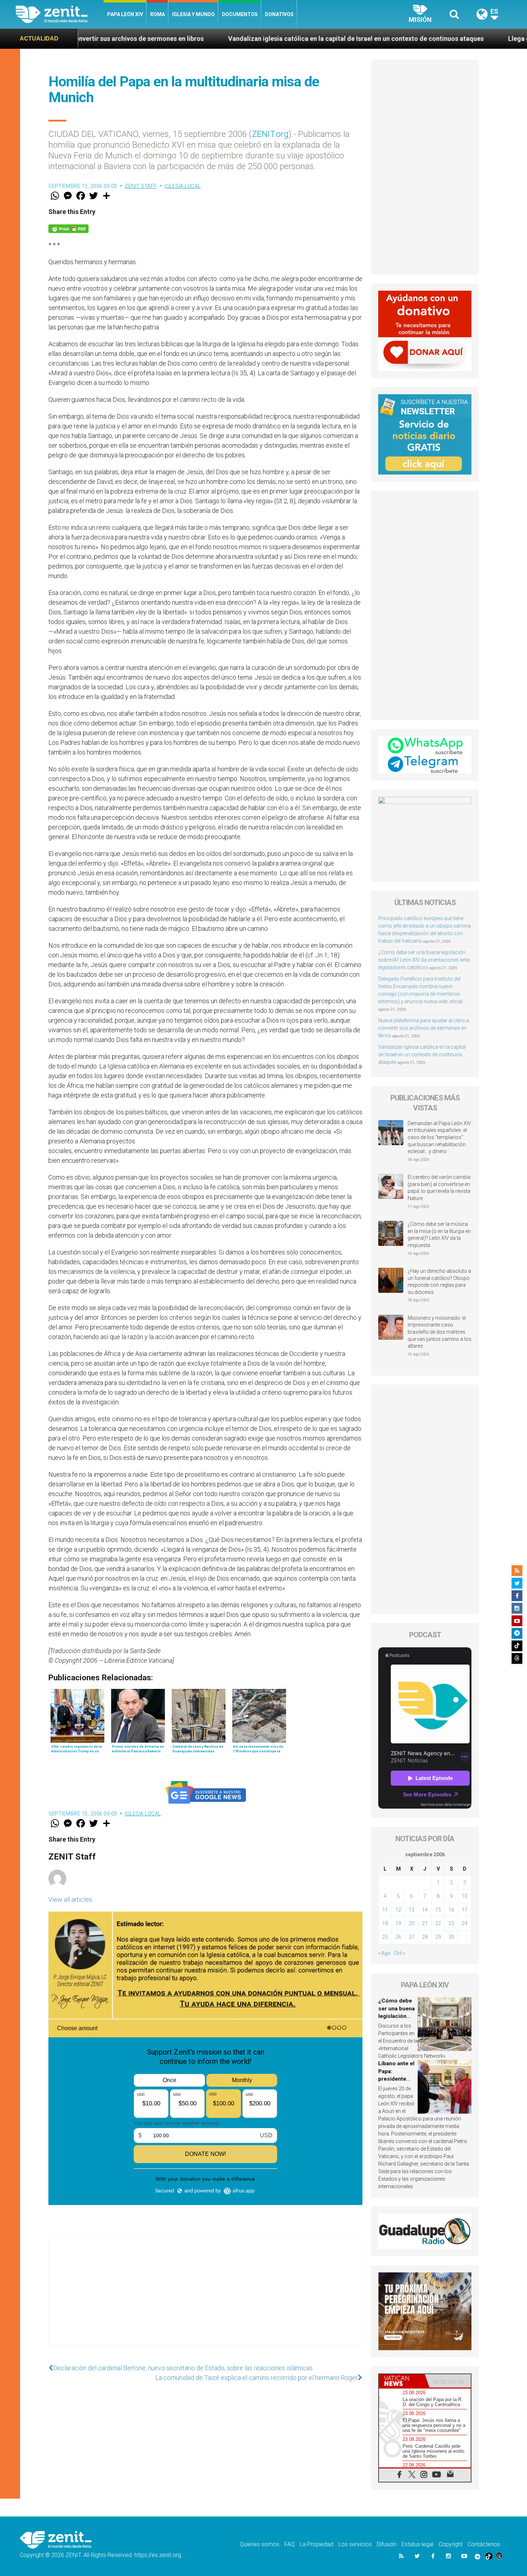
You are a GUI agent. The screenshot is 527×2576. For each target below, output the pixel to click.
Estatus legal (417, 2544)
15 (438, 1910)
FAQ (289, 2544)
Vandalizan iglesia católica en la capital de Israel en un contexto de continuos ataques (211, 39)
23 (451, 1923)
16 (451, 1910)
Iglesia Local (183, 186)
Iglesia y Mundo (193, 14)
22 (438, 1923)
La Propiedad (317, 2544)
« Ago (384, 1953)
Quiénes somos (260, 2544)
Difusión (387, 2544)
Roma (158, 14)
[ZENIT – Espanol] (60, 14)
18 (385, 1923)
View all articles (70, 1899)
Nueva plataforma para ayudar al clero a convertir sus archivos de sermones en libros (424, 1028)
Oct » (400, 1953)
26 (398, 1937)
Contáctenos (484, 2544)
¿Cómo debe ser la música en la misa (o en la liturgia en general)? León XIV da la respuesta (439, 1235)
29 (438, 1937)
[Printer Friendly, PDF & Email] (68, 228)
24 (465, 1923)
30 (451, 1937)
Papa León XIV (125, 14)
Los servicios (355, 2544)
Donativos (279, 14)
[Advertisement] (205, 2298)
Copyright (450, 2544)
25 (385, 1937)
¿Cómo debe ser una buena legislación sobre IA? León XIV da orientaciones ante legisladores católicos (424, 960)
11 (385, 1910)
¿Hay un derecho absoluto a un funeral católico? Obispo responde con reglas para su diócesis (439, 1282)
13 (412, 1910)
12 (398, 1910)
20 (412, 1923)
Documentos (240, 14)
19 (398, 1923)
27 (412, 1937)
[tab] (402, 2381)
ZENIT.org (270, 134)
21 (425, 1923)
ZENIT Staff (141, 186)
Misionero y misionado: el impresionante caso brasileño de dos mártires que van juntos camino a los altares (440, 1332)
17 (465, 1910)
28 (425, 1937)
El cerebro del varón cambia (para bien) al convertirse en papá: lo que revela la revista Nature (439, 1188)
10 (465, 1896)
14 (425, 1910)
